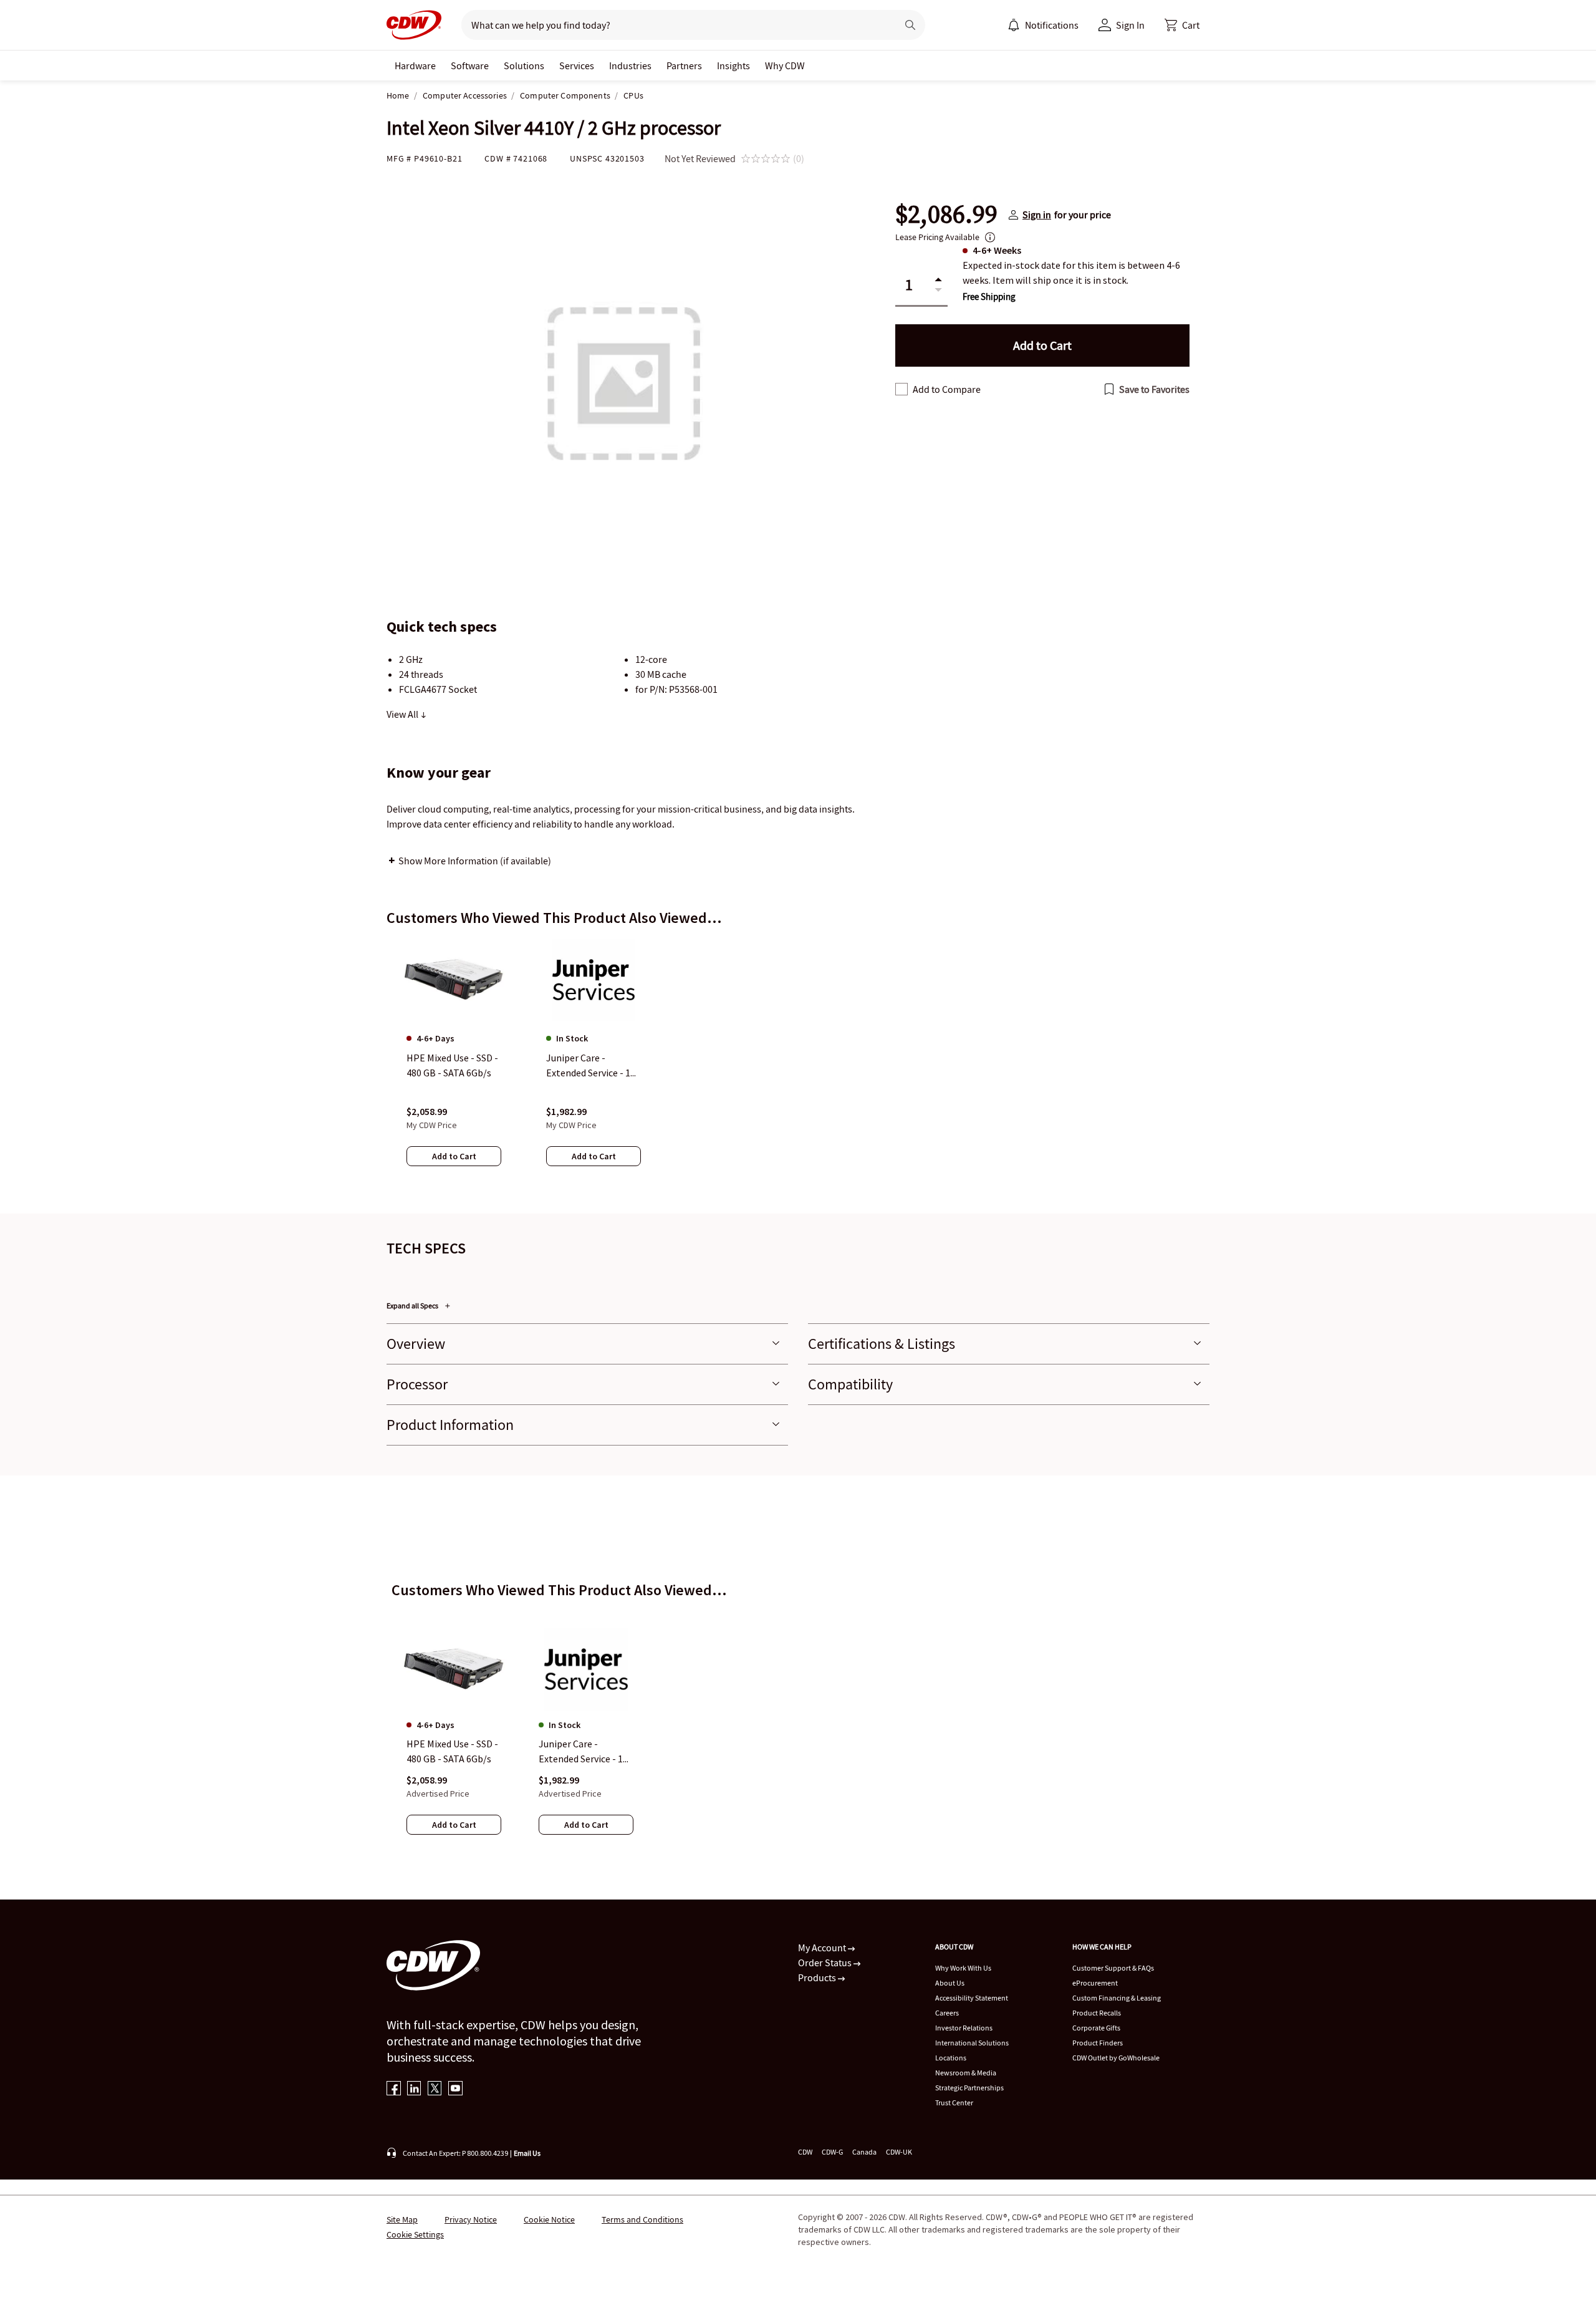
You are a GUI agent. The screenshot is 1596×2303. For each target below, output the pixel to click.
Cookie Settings (415, 2234)
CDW (805, 2152)
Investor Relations (964, 2028)
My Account (823, 1948)
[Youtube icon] (455, 2089)
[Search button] (910, 25)
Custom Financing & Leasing (1117, 1998)
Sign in (1037, 215)
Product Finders (1098, 2043)
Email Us (527, 2153)
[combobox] (674, 25)
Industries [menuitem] (630, 65)
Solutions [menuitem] (524, 65)
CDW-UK (899, 2152)
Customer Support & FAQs (1113, 1968)
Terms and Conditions (642, 2219)
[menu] (1043, 25)
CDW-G (832, 2152)
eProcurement (1095, 1983)
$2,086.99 (946, 215)
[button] (1182, 25)
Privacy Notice (471, 2219)
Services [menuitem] (577, 65)
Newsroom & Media (966, 2073)
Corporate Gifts (1096, 2028)
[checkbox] (901, 389)
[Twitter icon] (435, 2089)
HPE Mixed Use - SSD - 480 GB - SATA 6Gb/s (452, 1751)
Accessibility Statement (972, 1998)
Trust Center (954, 2103)
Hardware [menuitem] (415, 65)
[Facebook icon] (394, 2089)
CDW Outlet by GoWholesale (1116, 2058)
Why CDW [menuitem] (785, 65)
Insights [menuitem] (733, 65)
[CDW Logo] (414, 25)
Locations (951, 2058)
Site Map (402, 2219)
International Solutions (972, 2043)
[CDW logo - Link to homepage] (414, 25)
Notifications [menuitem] (1052, 25)
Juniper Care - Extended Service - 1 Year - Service (581, 1752)
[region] (798, 1065)
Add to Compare (947, 389)
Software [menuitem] (470, 65)
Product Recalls (1097, 2013)
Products (818, 1977)
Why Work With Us (963, 1968)
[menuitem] (1014, 25)
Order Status (826, 1963)
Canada (864, 2152)
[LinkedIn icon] (414, 2089)
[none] (415, 65)
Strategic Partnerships (969, 2088)
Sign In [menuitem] (1130, 25)
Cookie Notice (549, 2219)
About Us (950, 1983)
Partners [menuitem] (684, 65)
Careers (947, 2013)
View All (403, 714)
